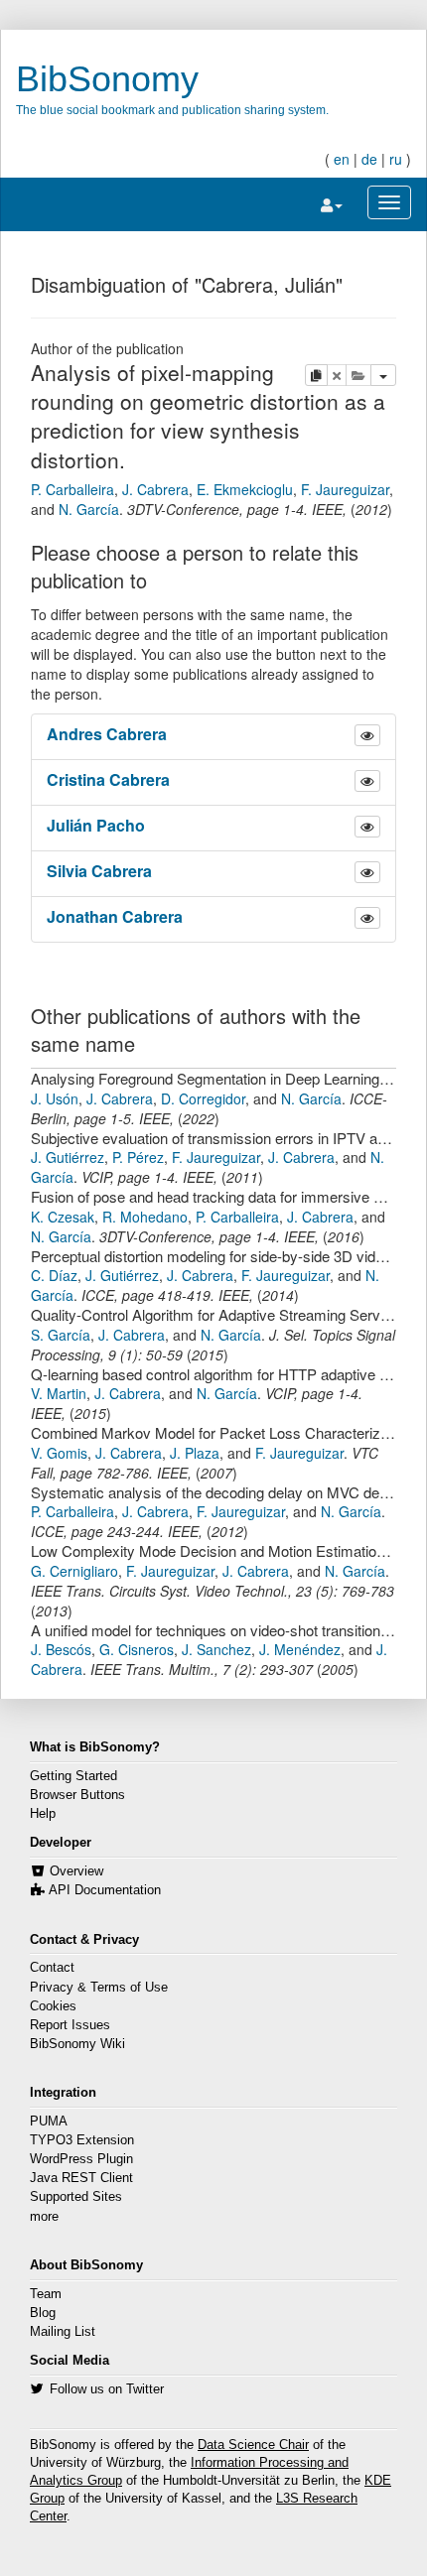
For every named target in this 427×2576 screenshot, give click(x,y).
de (369, 159)
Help (43, 1814)
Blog (43, 2313)
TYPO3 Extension (82, 2140)
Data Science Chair (253, 2445)
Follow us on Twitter (107, 2389)
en (342, 159)
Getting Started (73, 1776)
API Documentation (105, 1890)
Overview (76, 1871)
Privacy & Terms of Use (99, 1988)
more (44, 2217)
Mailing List (63, 2332)
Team (46, 2294)
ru (396, 159)
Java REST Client (81, 2178)
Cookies (53, 2006)
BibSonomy (107, 79)
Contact (52, 1968)
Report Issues (70, 2025)
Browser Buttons (77, 1795)
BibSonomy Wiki (77, 2044)
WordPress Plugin (81, 2159)
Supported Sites (76, 2197)
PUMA (49, 2122)
